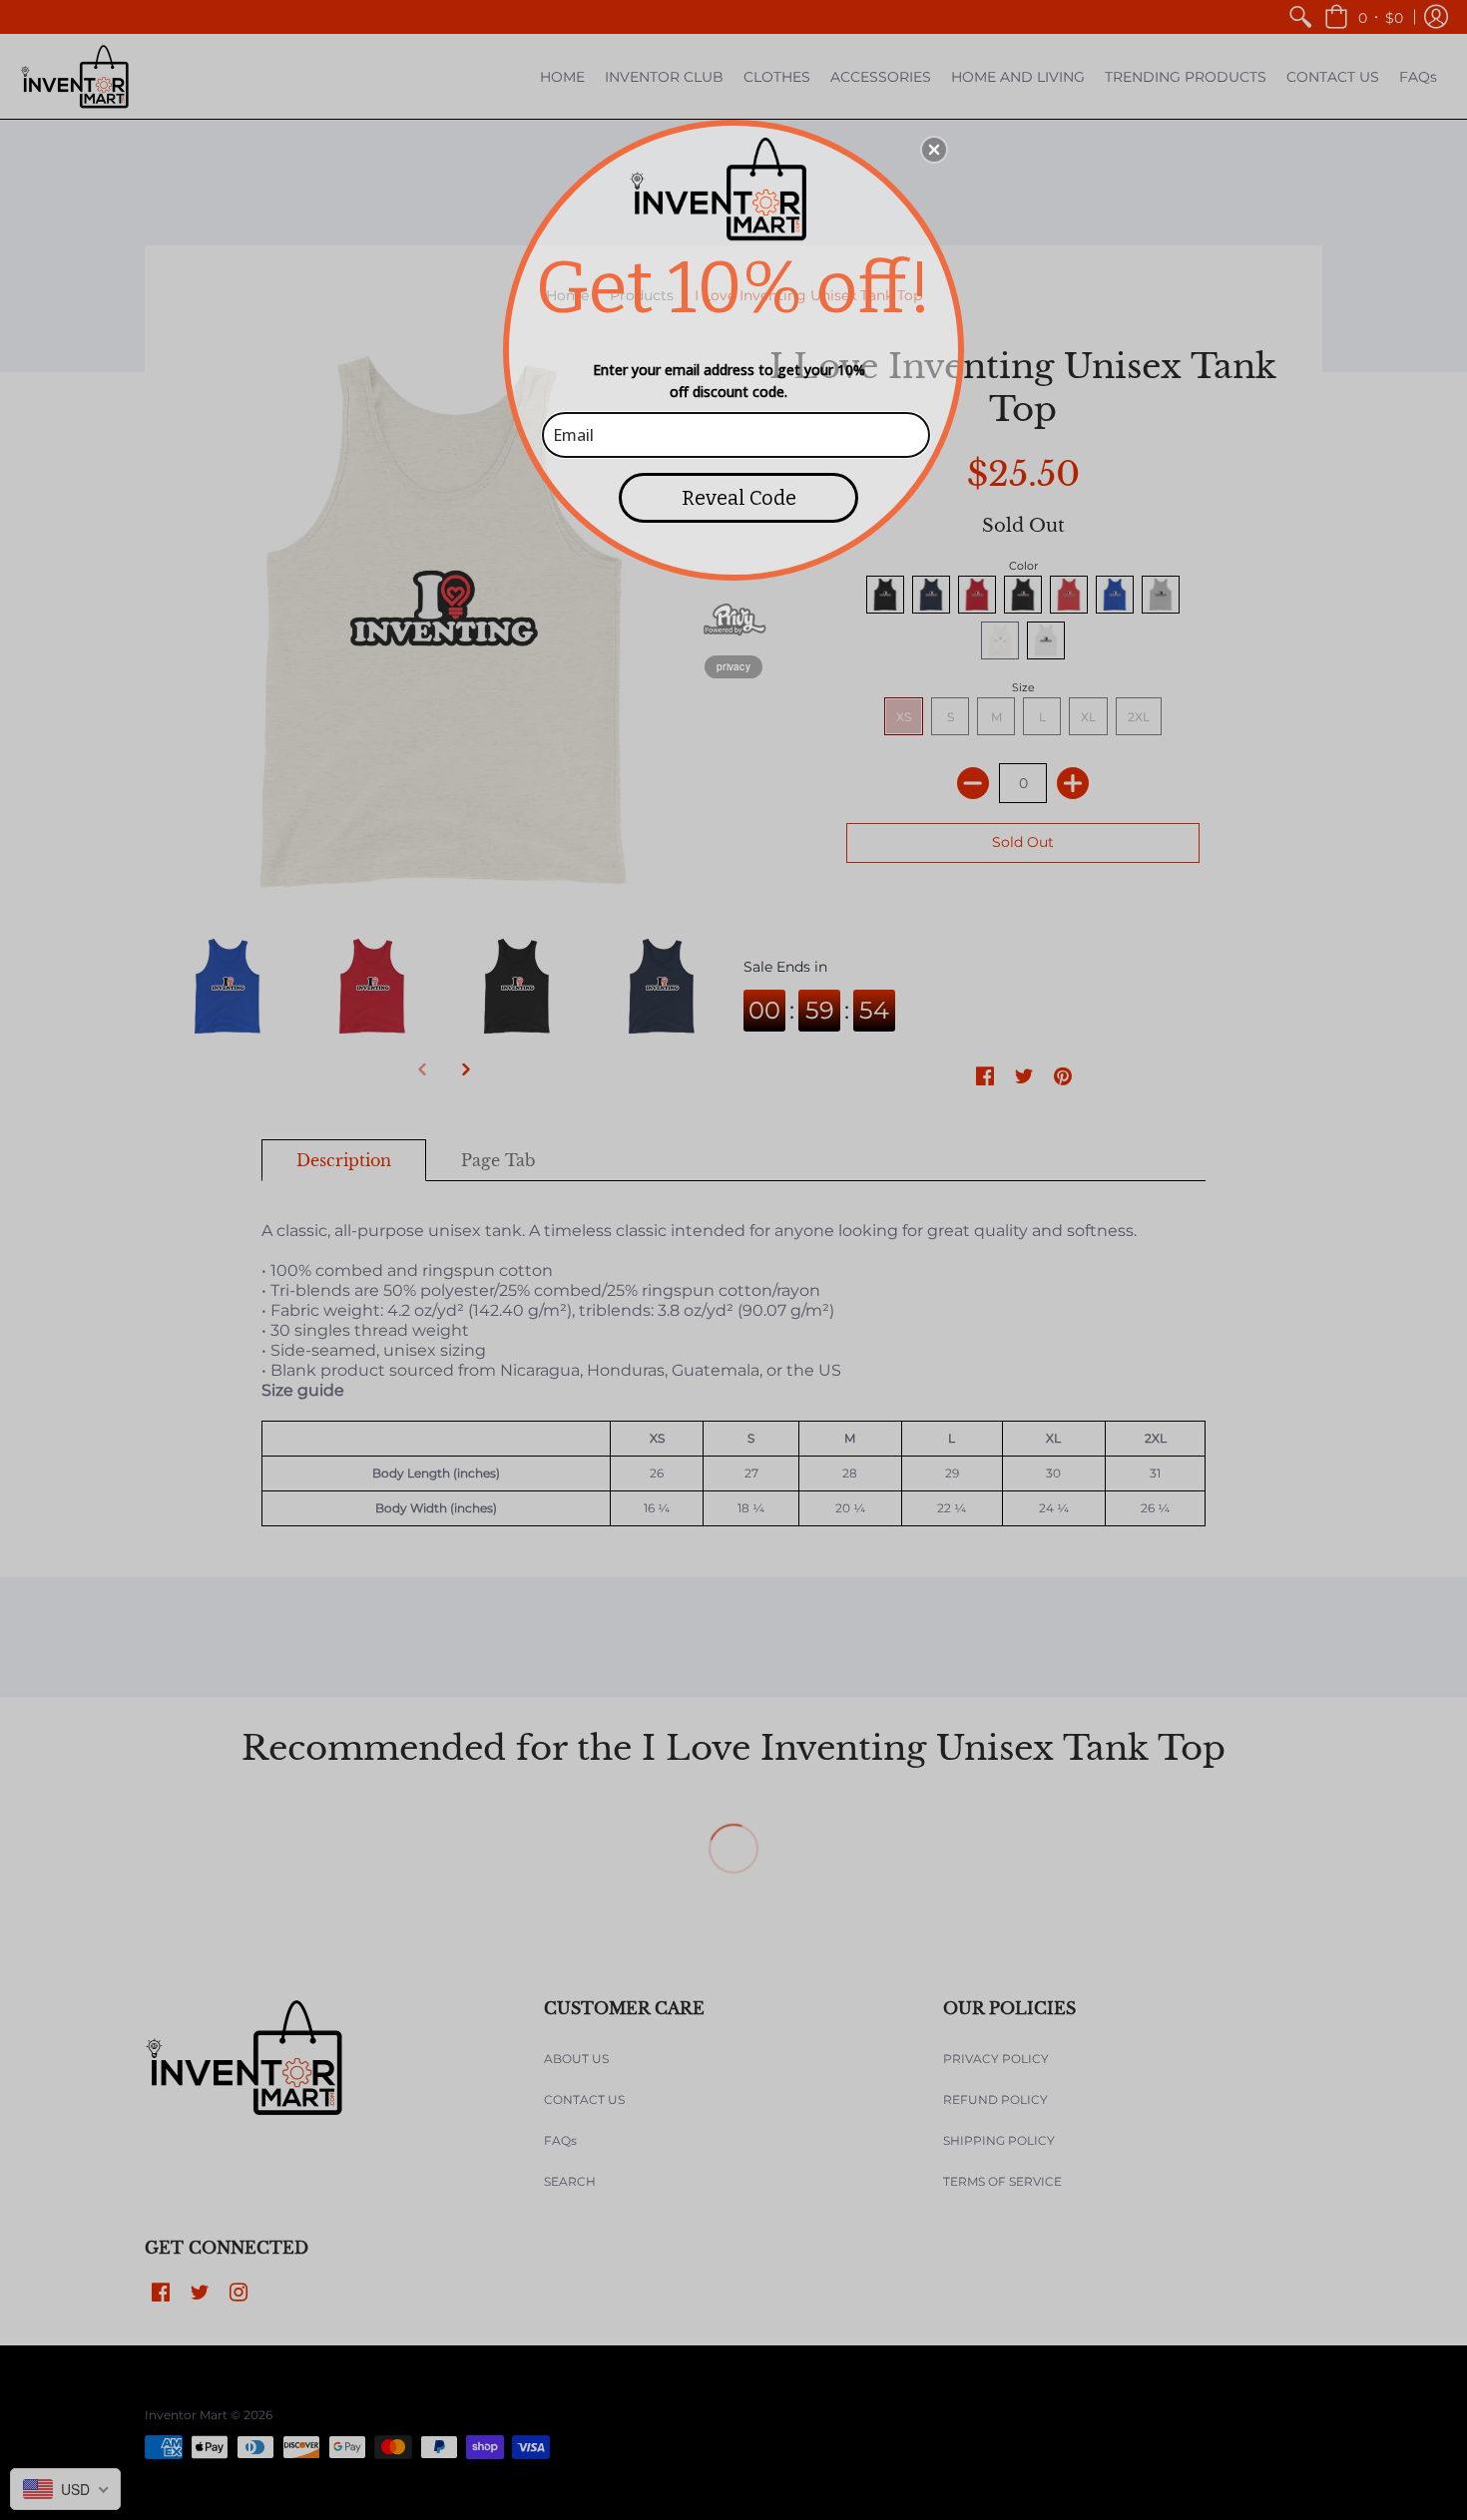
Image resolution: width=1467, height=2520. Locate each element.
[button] (934, 150)
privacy (733, 666)
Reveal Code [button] (739, 498)
